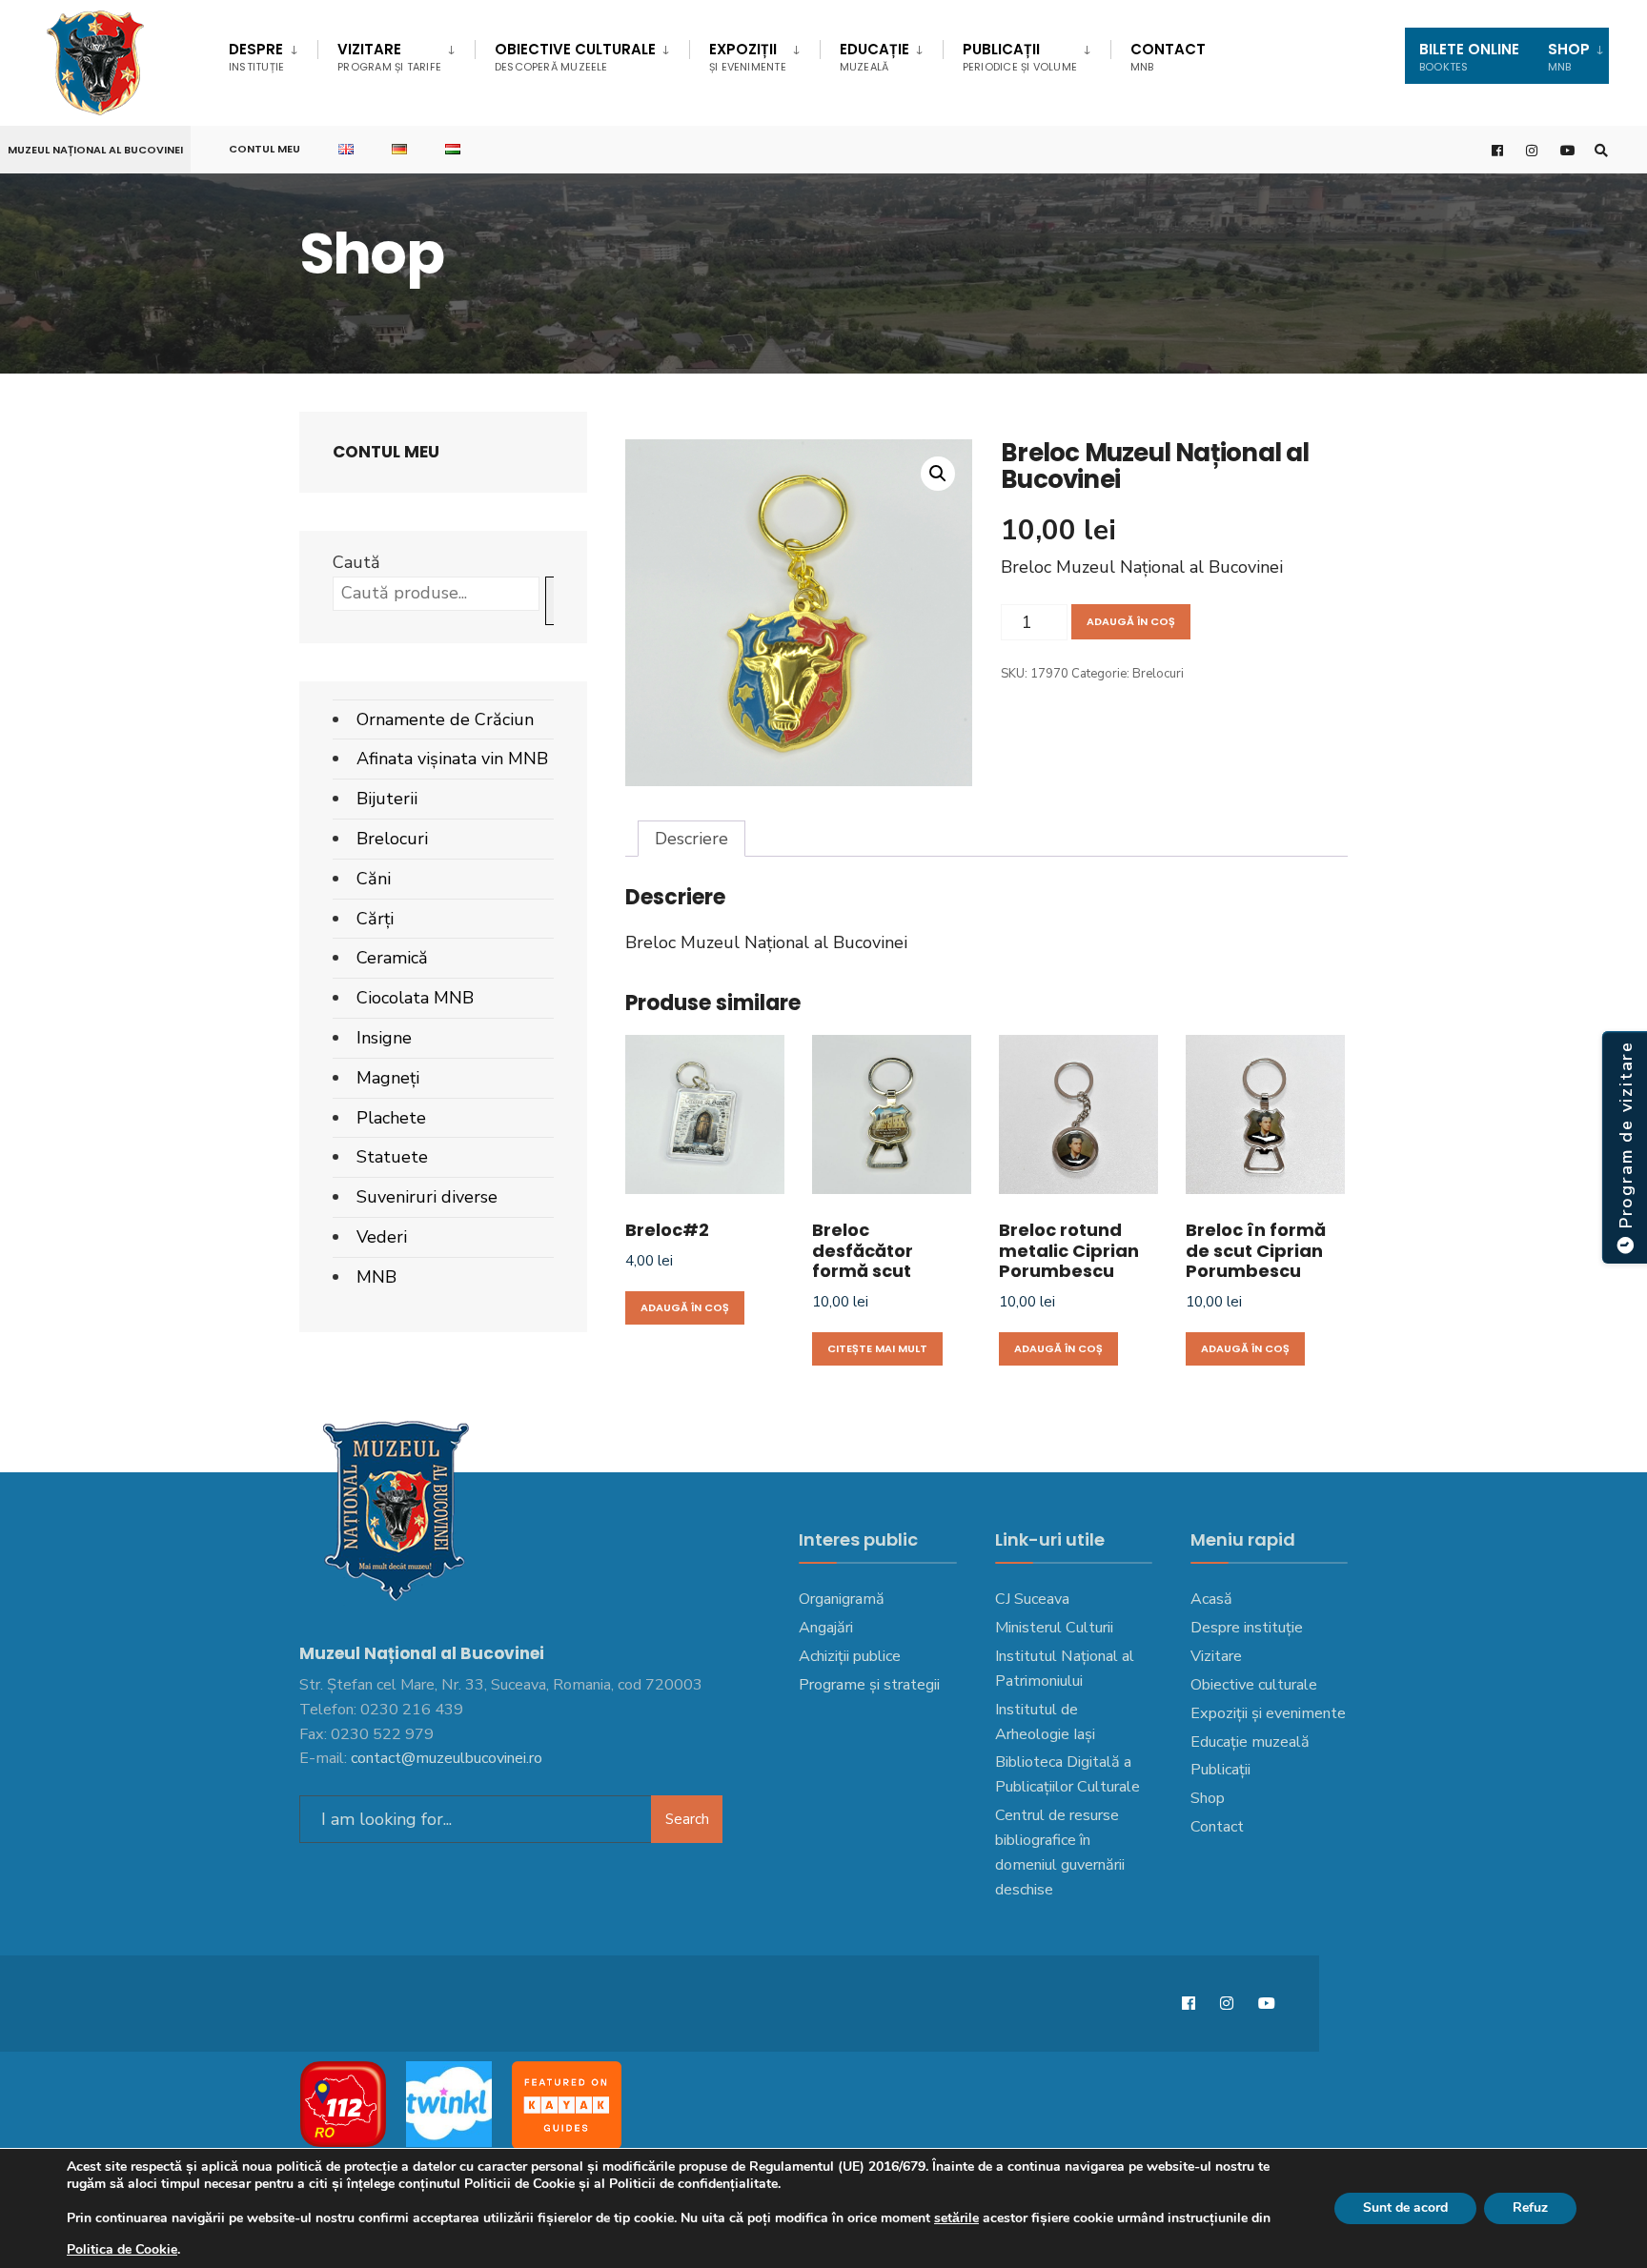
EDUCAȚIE (874, 57)
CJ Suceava (1032, 1599)
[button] (938, 474)
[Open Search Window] (1601, 150)
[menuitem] (273, 53)
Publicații (1020, 57)
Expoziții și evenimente (1268, 1713)
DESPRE (256, 57)
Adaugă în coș (1131, 621)
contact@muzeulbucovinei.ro (447, 1758)
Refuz (1530, 2207)
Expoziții (748, 57)
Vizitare (389, 57)
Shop (1208, 1798)
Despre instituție (1247, 1628)
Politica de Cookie (122, 2249)
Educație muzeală (1250, 1742)
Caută (356, 562)
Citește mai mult (877, 1348)
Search (687, 1819)
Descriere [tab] (691, 839)
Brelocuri (1158, 674)
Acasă (1211, 1599)
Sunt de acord (1405, 2207)
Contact (1168, 57)
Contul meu (264, 149)
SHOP (1569, 57)
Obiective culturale (575, 57)
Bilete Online (1469, 57)
